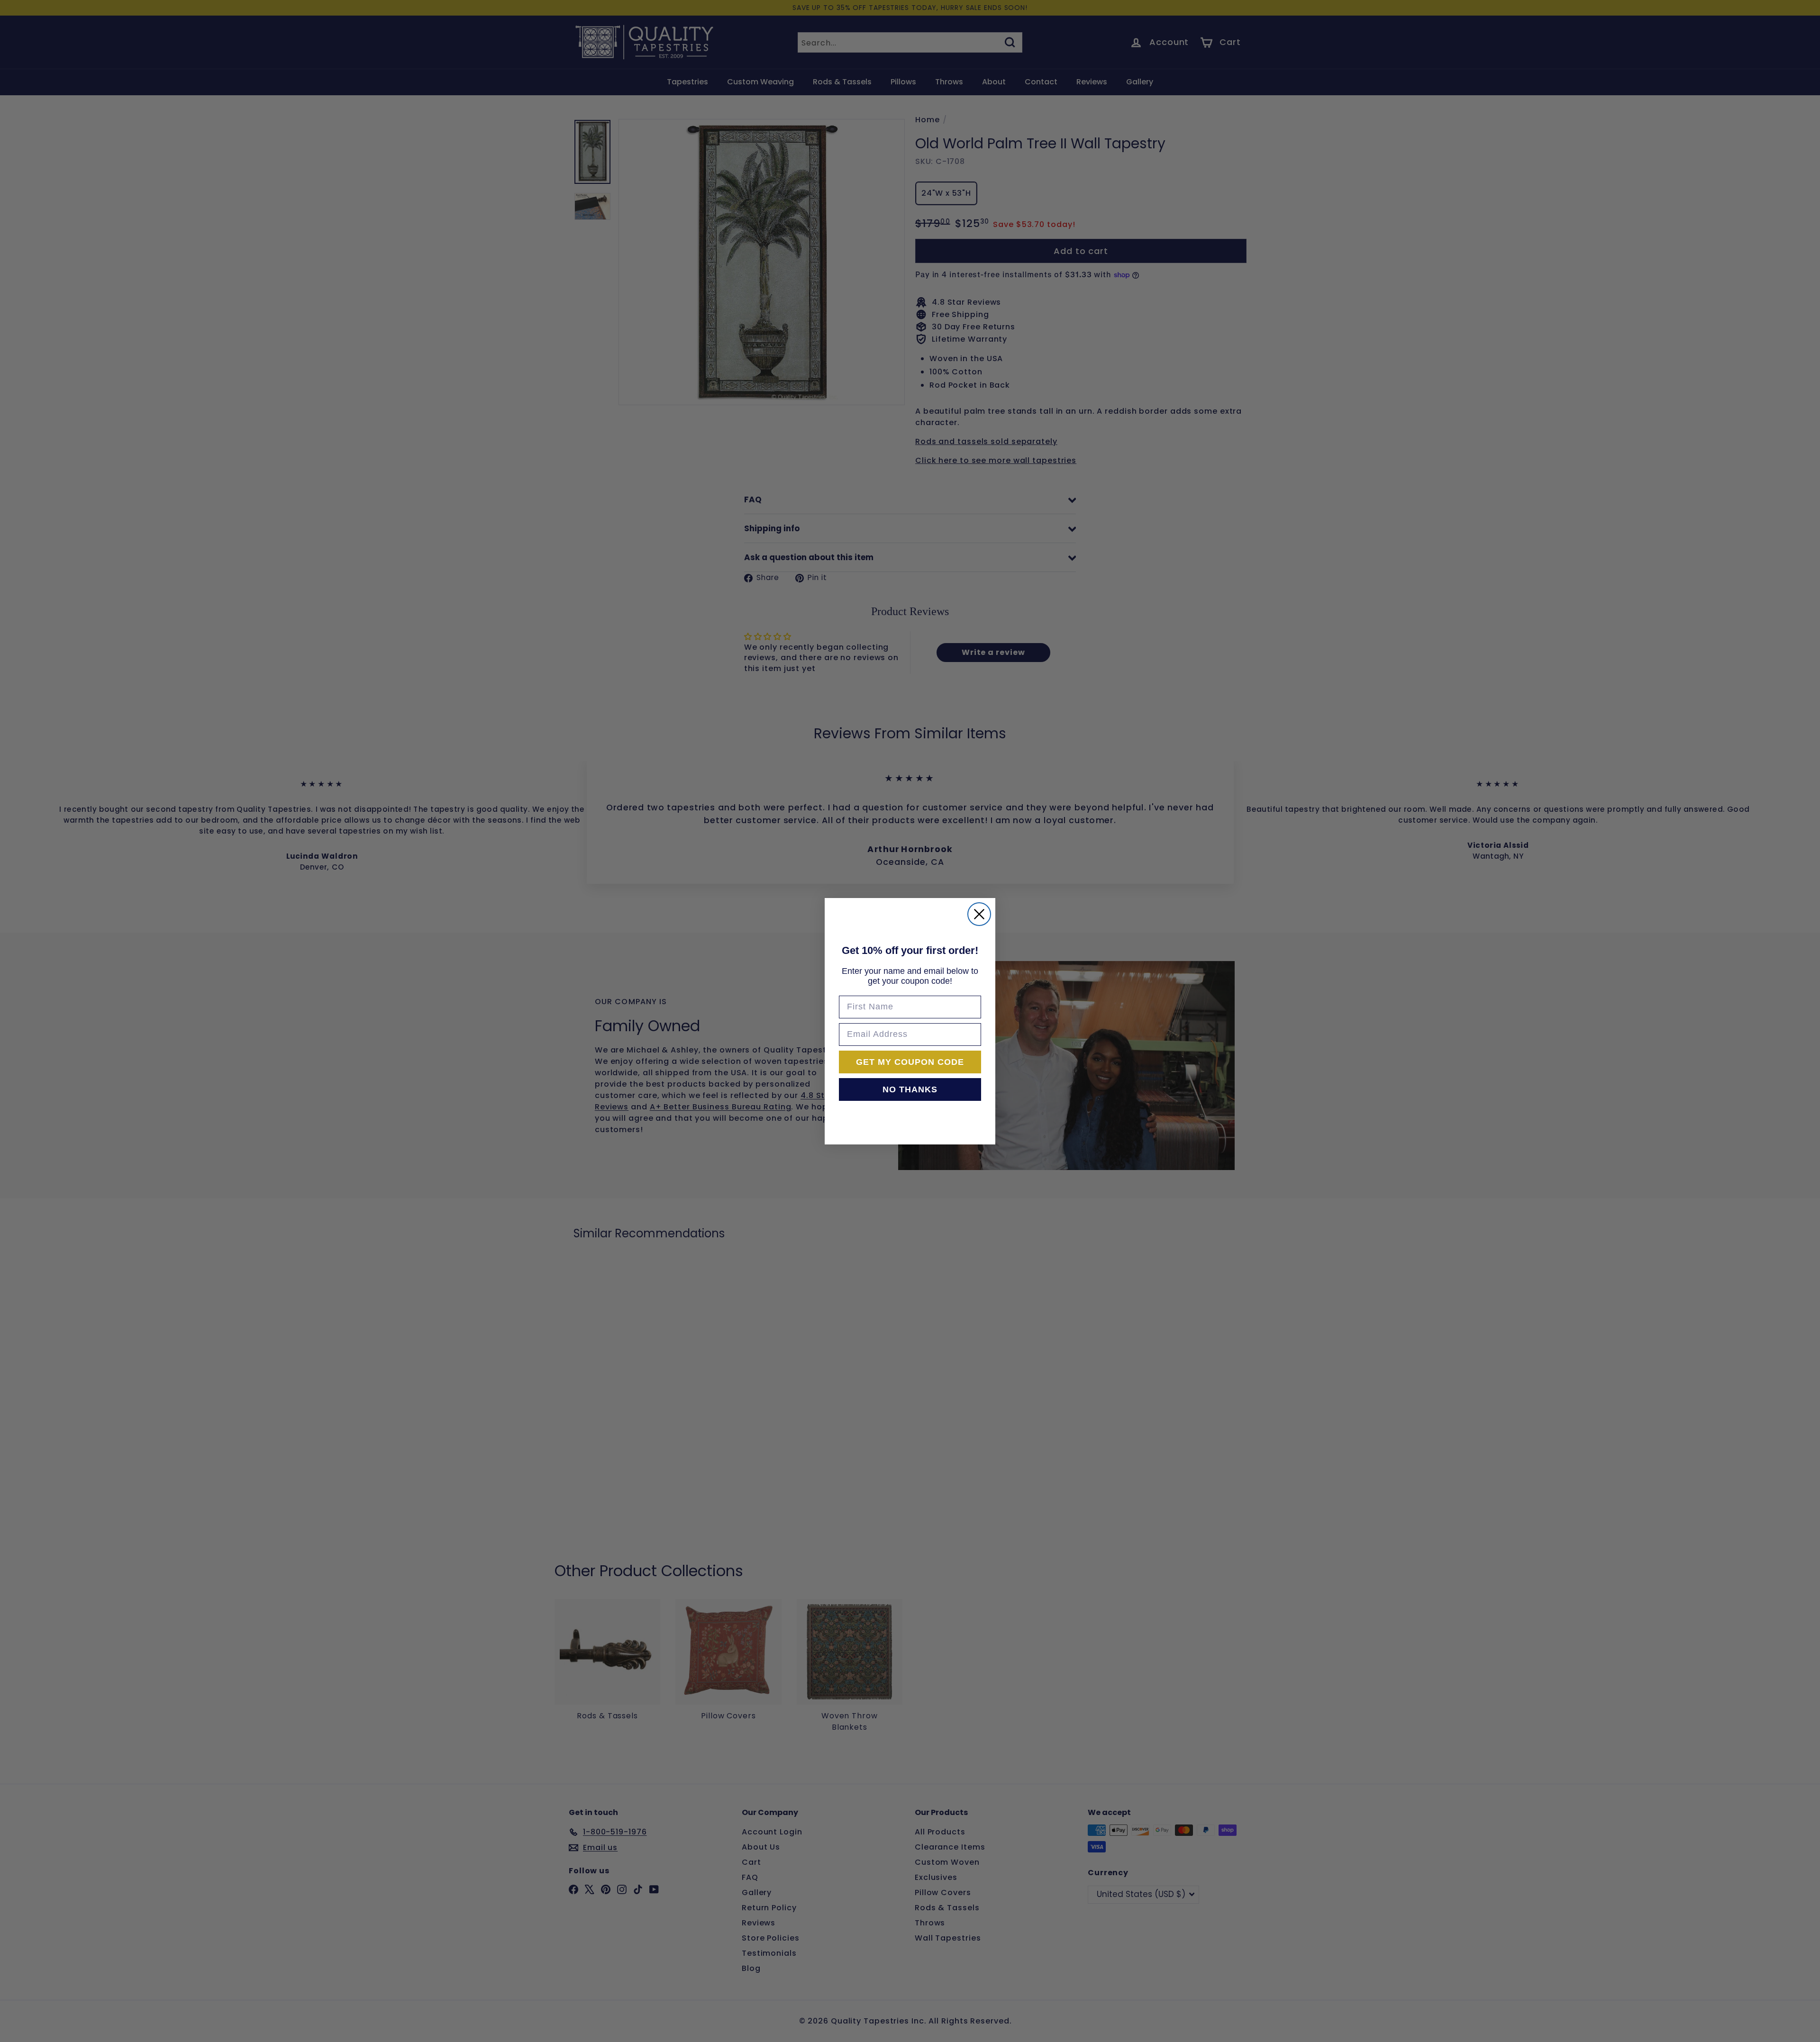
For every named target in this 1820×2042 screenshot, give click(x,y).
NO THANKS (910, 1089)
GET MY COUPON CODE (910, 1062)
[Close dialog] (979, 914)
